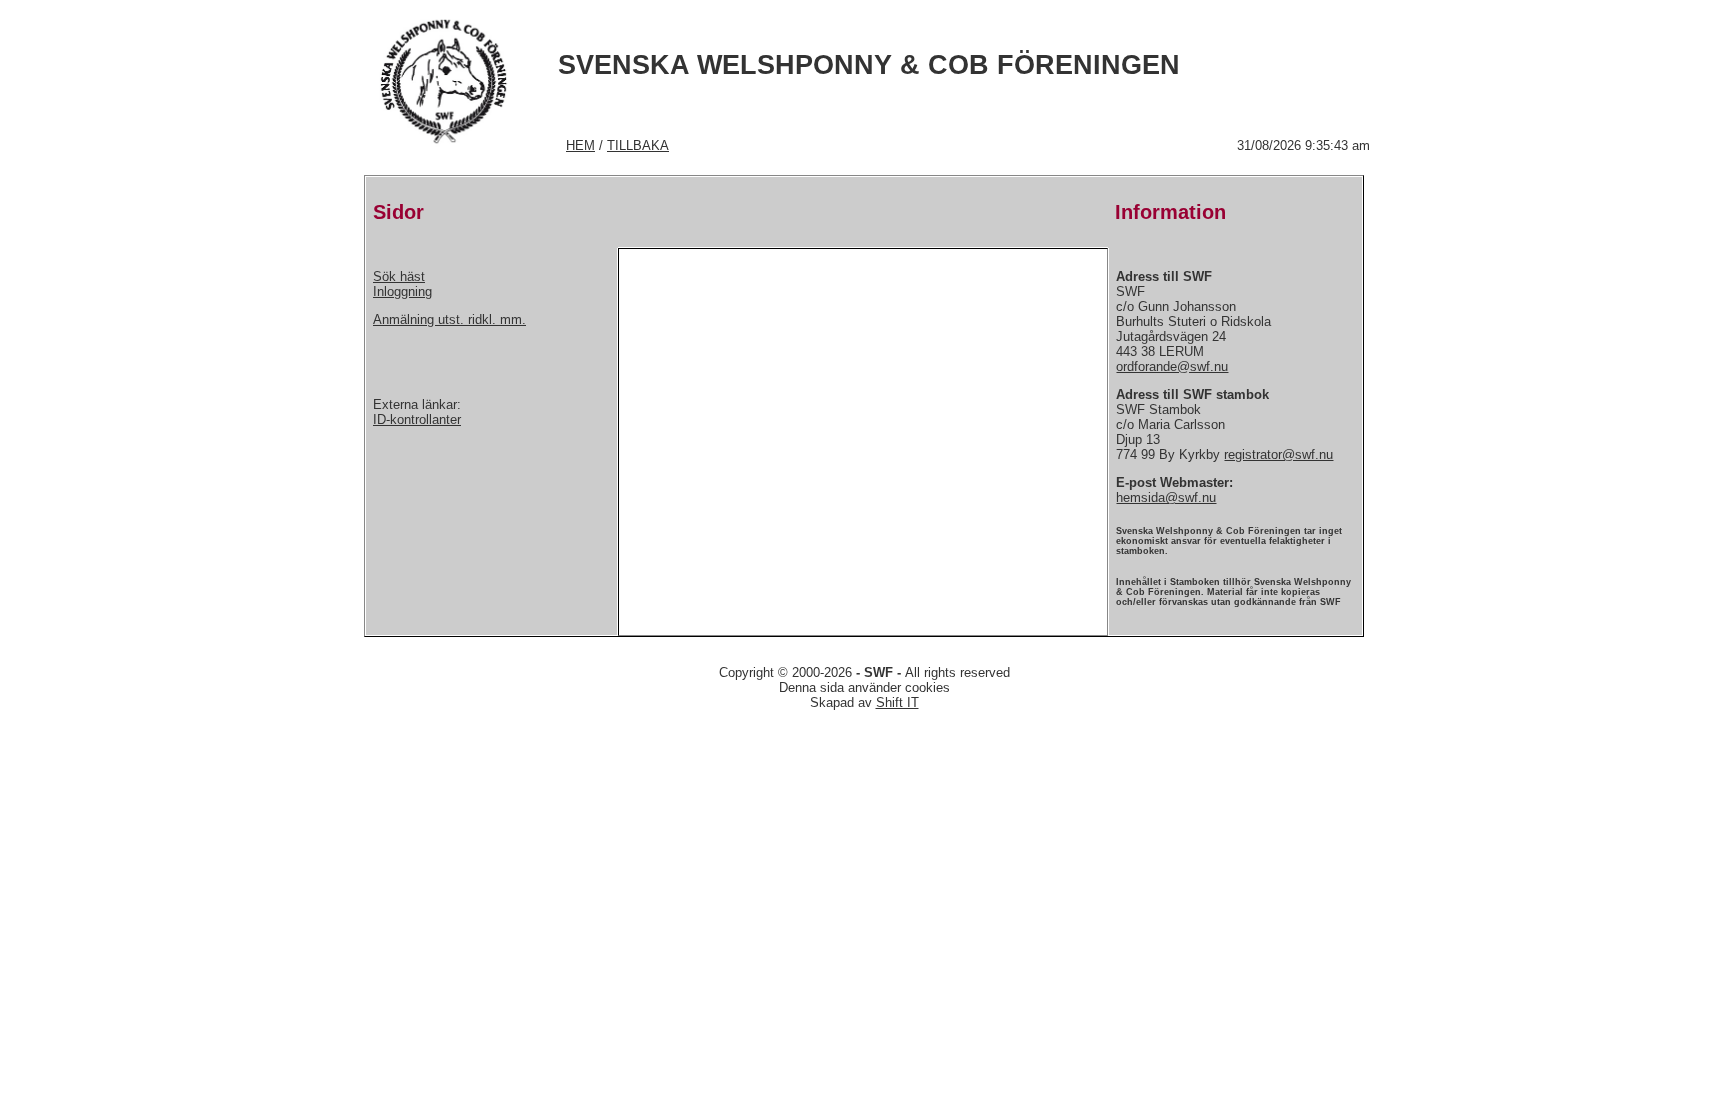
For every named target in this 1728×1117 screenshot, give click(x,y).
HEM (580, 145)
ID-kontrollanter (417, 419)
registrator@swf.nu (1278, 454)
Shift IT (897, 702)
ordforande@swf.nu (1172, 366)
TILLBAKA (638, 145)
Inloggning (402, 291)
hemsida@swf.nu (1166, 497)
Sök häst (399, 276)
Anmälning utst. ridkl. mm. (449, 319)
